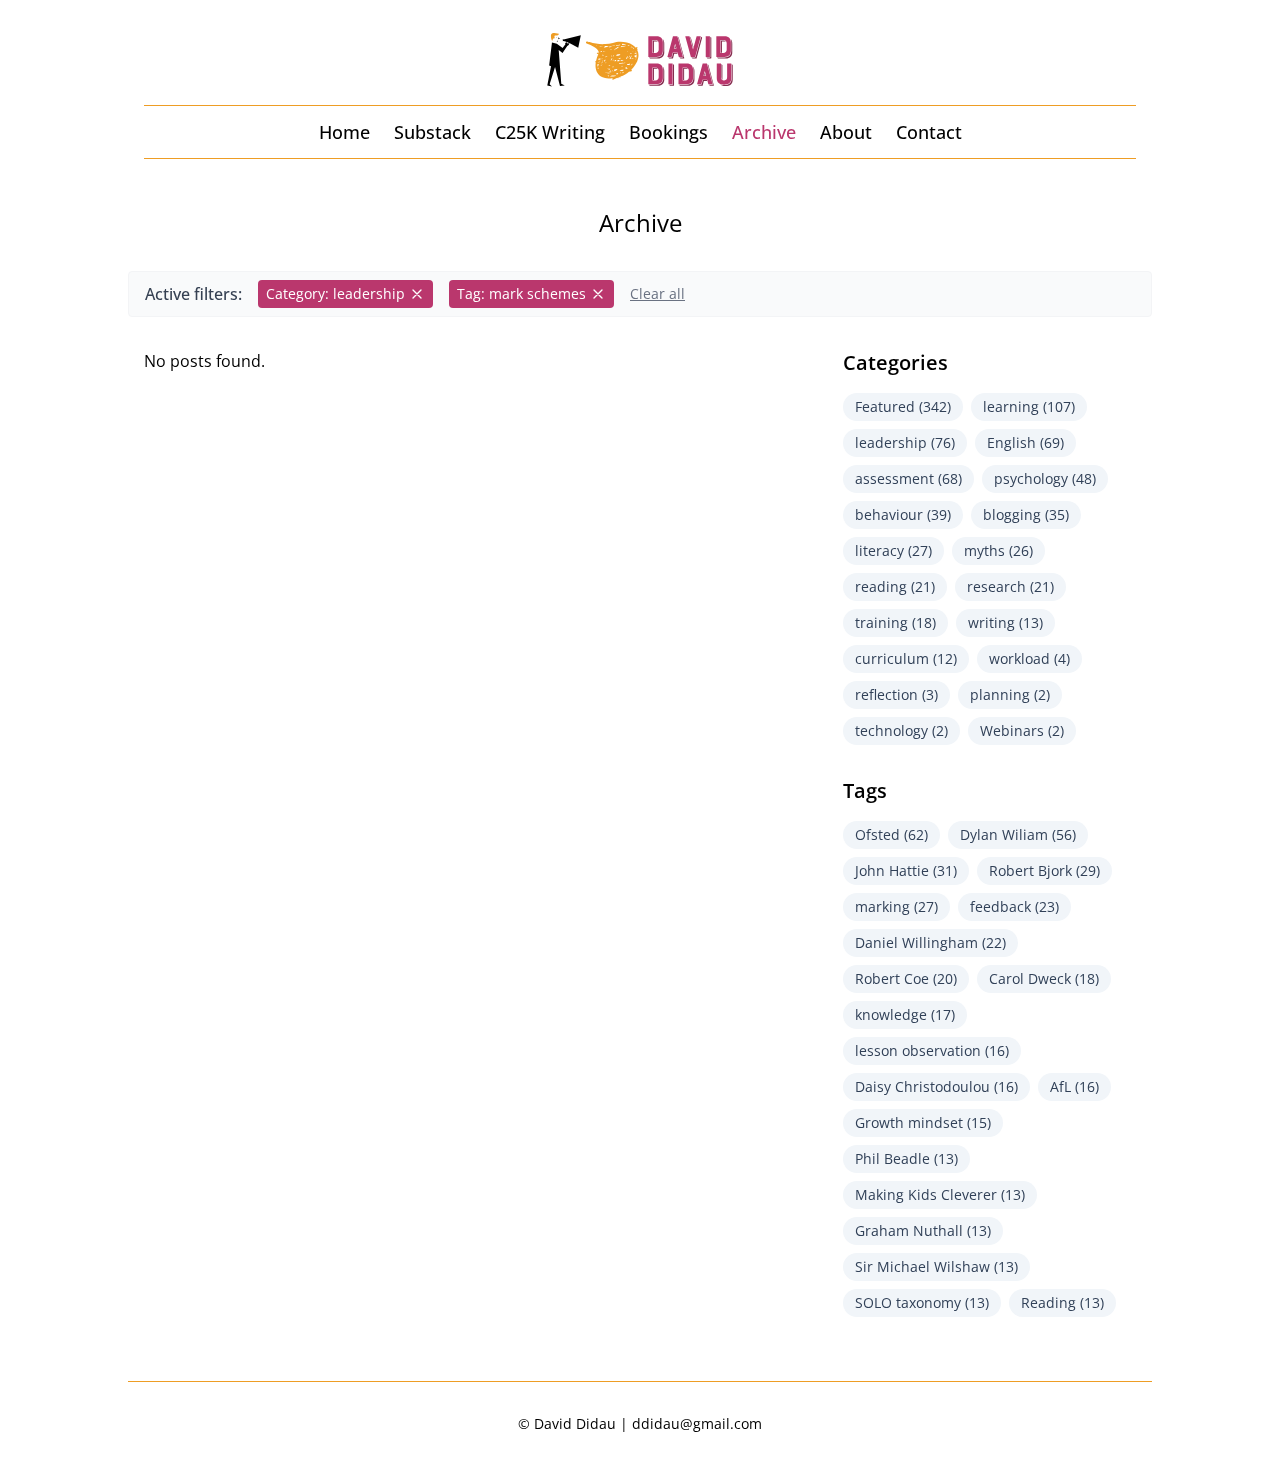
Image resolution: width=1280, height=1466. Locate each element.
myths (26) (998, 550)
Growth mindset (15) (923, 1122)
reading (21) (895, 586)
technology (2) (901, 730)
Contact (929, 132)
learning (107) (1029, 406)
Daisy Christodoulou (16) (936, 1086)
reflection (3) (896, 694)
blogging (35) (1026, 514)
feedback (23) (1014, 906)
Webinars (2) (1022, 730)
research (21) (1010, 586)
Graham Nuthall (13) (923, 1230)
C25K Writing (550, 132)
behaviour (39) (903, 514)
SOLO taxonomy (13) (922, 1302)
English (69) (1025, 442)
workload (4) (1029, 658)
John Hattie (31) (906, 870)
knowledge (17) (905, 1014)
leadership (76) (905, 442)
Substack (432, 132)
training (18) (895, 622)
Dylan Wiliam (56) (1018, 834)
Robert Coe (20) (906, 978)
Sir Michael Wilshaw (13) (936, 1266)
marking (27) (896, 906)
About (846, 132)
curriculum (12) (906, 658)
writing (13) (1005, 622)
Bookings (668, 132)
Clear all (657, 293)
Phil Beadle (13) (906, 1158)
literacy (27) (893, 550)
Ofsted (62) (891, 834)
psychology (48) (1045, 478)
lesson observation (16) (932, 1050)
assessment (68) (908, 478)
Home (344, 132)
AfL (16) (1074, 1086)
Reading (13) (1062, 1302)
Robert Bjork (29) (1044, 870)
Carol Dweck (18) (1044, 978)
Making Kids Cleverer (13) (940, 1194)
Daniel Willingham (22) (930, 942)
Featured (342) (903, 406)
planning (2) (1010, 694)
